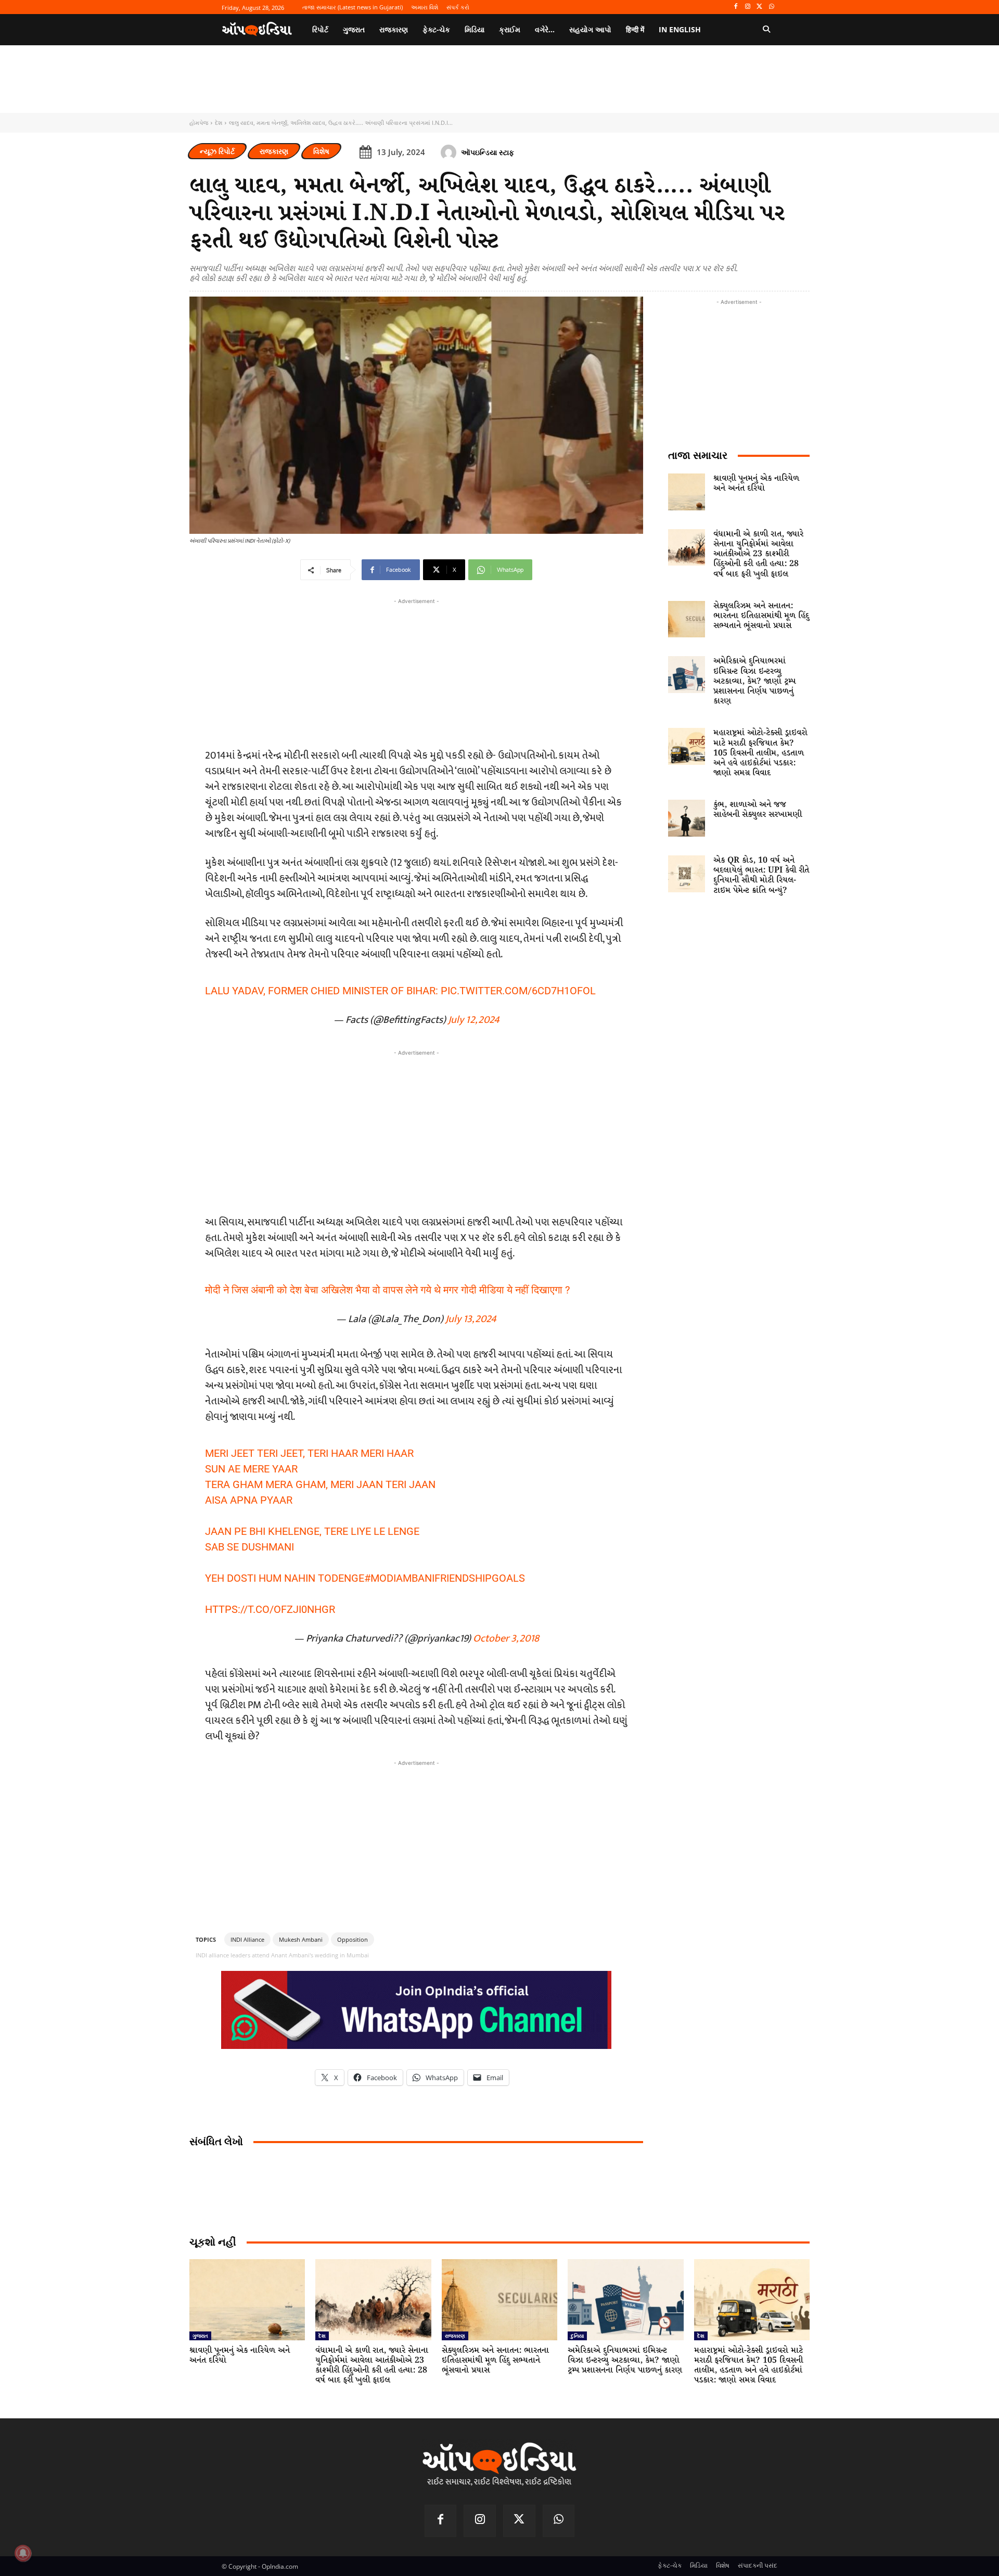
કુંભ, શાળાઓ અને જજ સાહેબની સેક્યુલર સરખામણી (758, 810)
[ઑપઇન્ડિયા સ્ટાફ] (450, 152)
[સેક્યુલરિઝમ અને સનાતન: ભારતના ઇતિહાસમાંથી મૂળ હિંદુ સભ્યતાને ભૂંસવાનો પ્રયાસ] (687, 619)
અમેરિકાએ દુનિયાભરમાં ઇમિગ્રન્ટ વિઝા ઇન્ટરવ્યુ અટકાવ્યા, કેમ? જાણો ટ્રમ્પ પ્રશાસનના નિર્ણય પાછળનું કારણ (754, 681)
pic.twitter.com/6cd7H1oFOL (518, 991)
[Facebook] (736, 7)
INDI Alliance (247, 1939)
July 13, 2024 (471, 1319)
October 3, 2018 (506, 1638)
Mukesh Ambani (301, 1939)
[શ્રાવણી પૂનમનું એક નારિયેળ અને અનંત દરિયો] (687, 492)
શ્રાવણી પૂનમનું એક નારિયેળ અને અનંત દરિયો (756, 483)
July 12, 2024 (474, 1020)
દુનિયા (577, 2336)
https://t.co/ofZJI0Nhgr (270, 1609)
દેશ (219, 123)
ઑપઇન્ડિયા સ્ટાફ (488, 152)
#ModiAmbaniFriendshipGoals (445, 1578)
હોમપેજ (199, 123)
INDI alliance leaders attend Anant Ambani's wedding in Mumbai (282, 1955)
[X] (759, 7)
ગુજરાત (200, 2336)
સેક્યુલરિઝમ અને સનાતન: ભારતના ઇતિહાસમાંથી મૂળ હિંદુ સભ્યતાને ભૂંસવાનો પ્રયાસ (761, 616)
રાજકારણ (274, 151)
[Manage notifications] (23, 2553)
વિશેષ (321, 151)
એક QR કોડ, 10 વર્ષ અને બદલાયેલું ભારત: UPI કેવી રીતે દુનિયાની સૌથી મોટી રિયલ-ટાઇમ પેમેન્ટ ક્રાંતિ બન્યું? (761, 875)
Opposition (353, 1939)
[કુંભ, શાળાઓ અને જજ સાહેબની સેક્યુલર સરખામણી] (687, 818)
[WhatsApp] (771, 7)
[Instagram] (748, 7)
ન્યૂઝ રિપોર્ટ (217, 151)
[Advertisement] (416, 1131)
